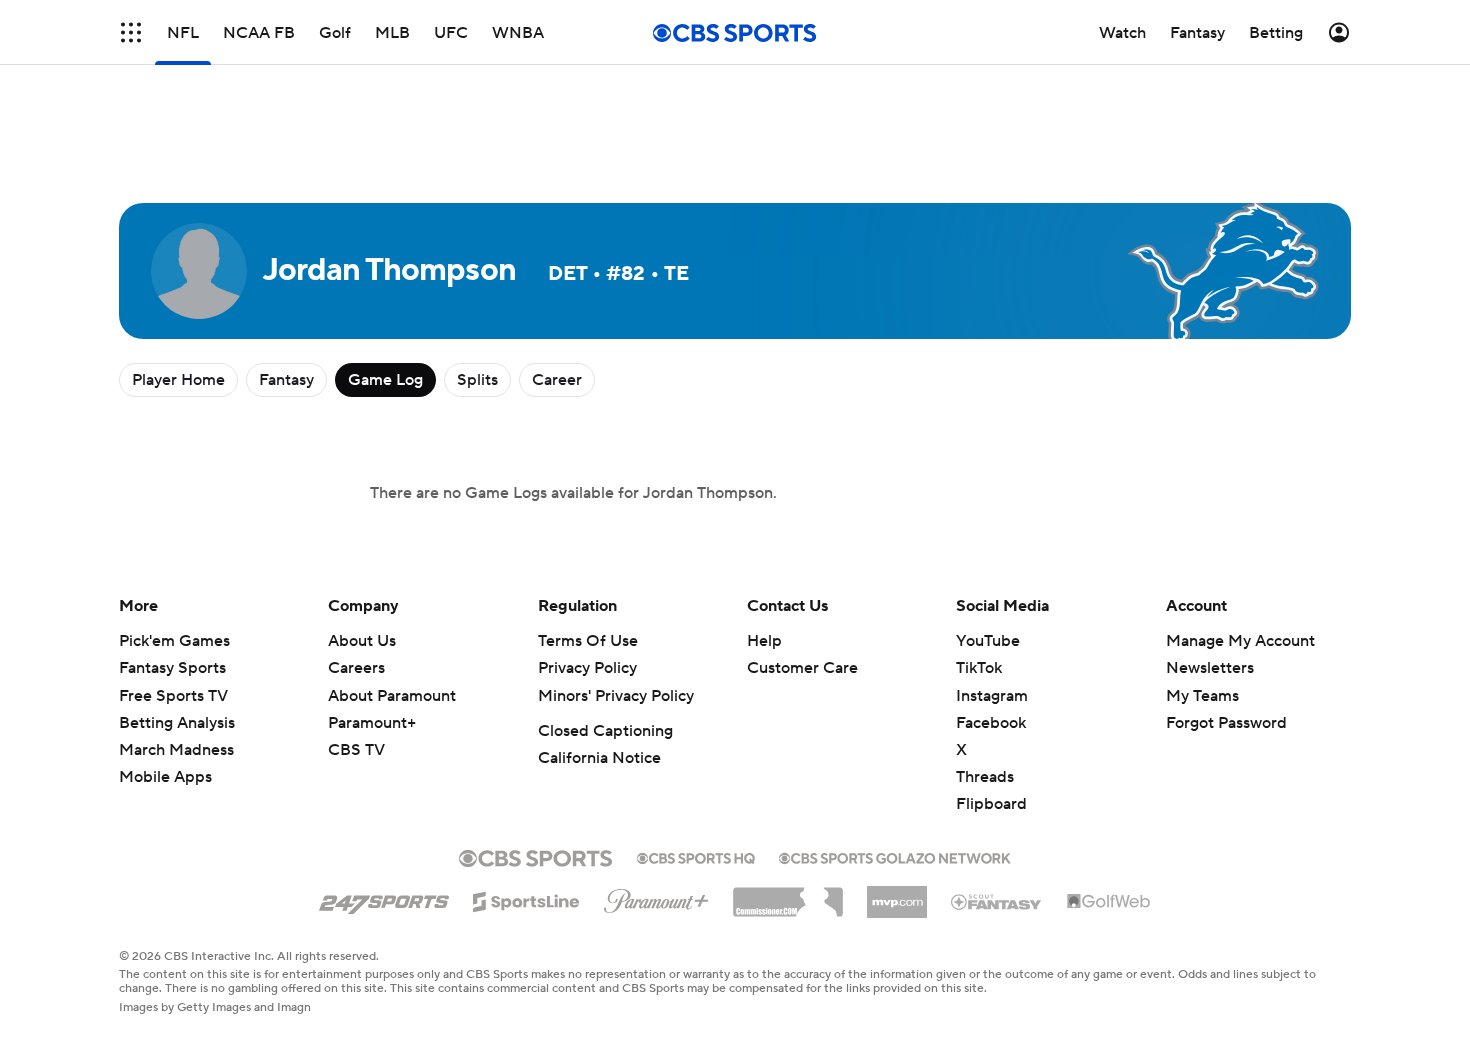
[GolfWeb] (1109, 902)
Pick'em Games (174, 641)
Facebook (991, 723)
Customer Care (802, 668)
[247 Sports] (384, 898)
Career (557, 380)
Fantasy (286, 380)
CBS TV (356, 750)
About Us (362, 641)
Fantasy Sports (172, 668)
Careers (356, 668)
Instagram (992, 696)
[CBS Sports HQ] (696, 856)
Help (764, 641)
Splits (477, 380)
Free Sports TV (173, 696)
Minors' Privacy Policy (616, 696)
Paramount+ (372, 723)
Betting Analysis (177, 723)
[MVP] (897, 894)
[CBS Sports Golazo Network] (895, 856)
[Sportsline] (526, 899)
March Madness (176, 750)
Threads (985, 777)
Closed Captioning (605, 731)
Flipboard (991, 804)
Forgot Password (1226, 723)
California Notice (599, 758)
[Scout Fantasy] (997, 901)
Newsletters (1210, 668)
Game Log (385, 380)
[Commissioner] (788, 895)
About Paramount (392, 696)
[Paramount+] (656, 897)
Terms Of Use (588, 641)
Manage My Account (1240, 641)
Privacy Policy (587, 668)
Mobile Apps (165, 777)
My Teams (1202, 696)
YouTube (988, 641)
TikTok (979, 668)
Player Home (178, 380)
